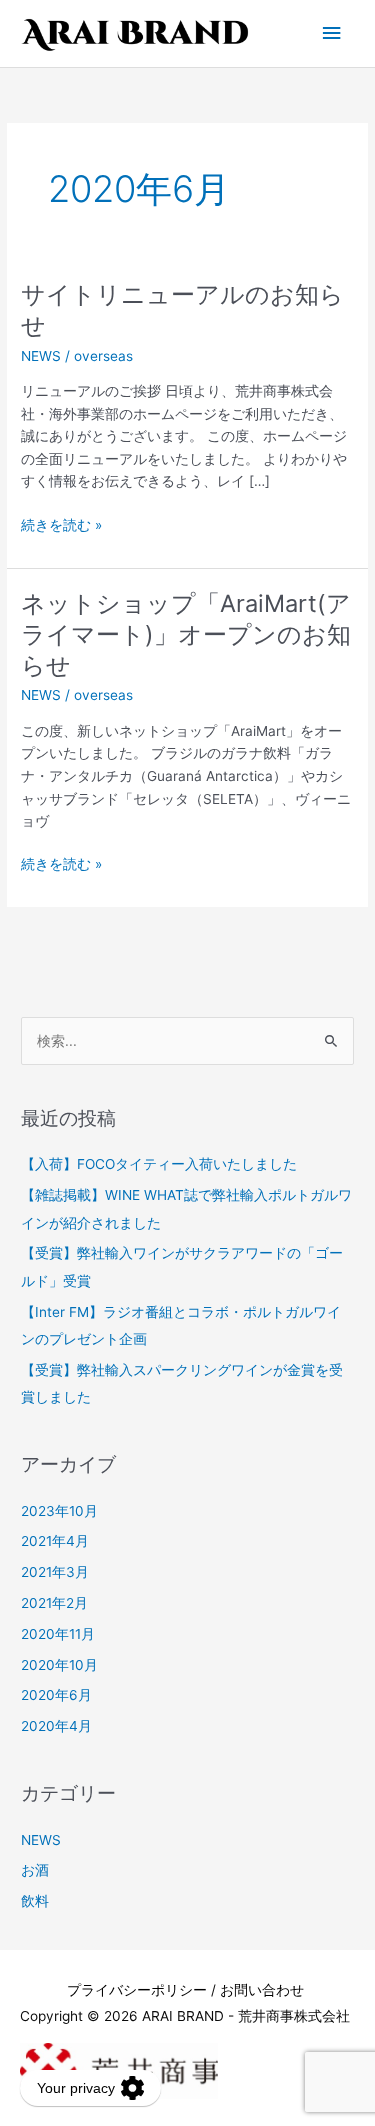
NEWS (41, 356)
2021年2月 (54, 1603)
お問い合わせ (262, 1990)
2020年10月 (59, 1665)
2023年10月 (59, 1511)
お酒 (35, 1870)
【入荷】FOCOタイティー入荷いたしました (159, 1164)
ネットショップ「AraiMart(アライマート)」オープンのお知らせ (186, 634)
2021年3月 (55, 1572)
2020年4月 (56, 1726)
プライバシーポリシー (137, 1990)
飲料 (35, 1901)
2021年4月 (55, 1541)
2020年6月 (56, 1695)
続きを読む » (61, 525)
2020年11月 (58, 1634)
